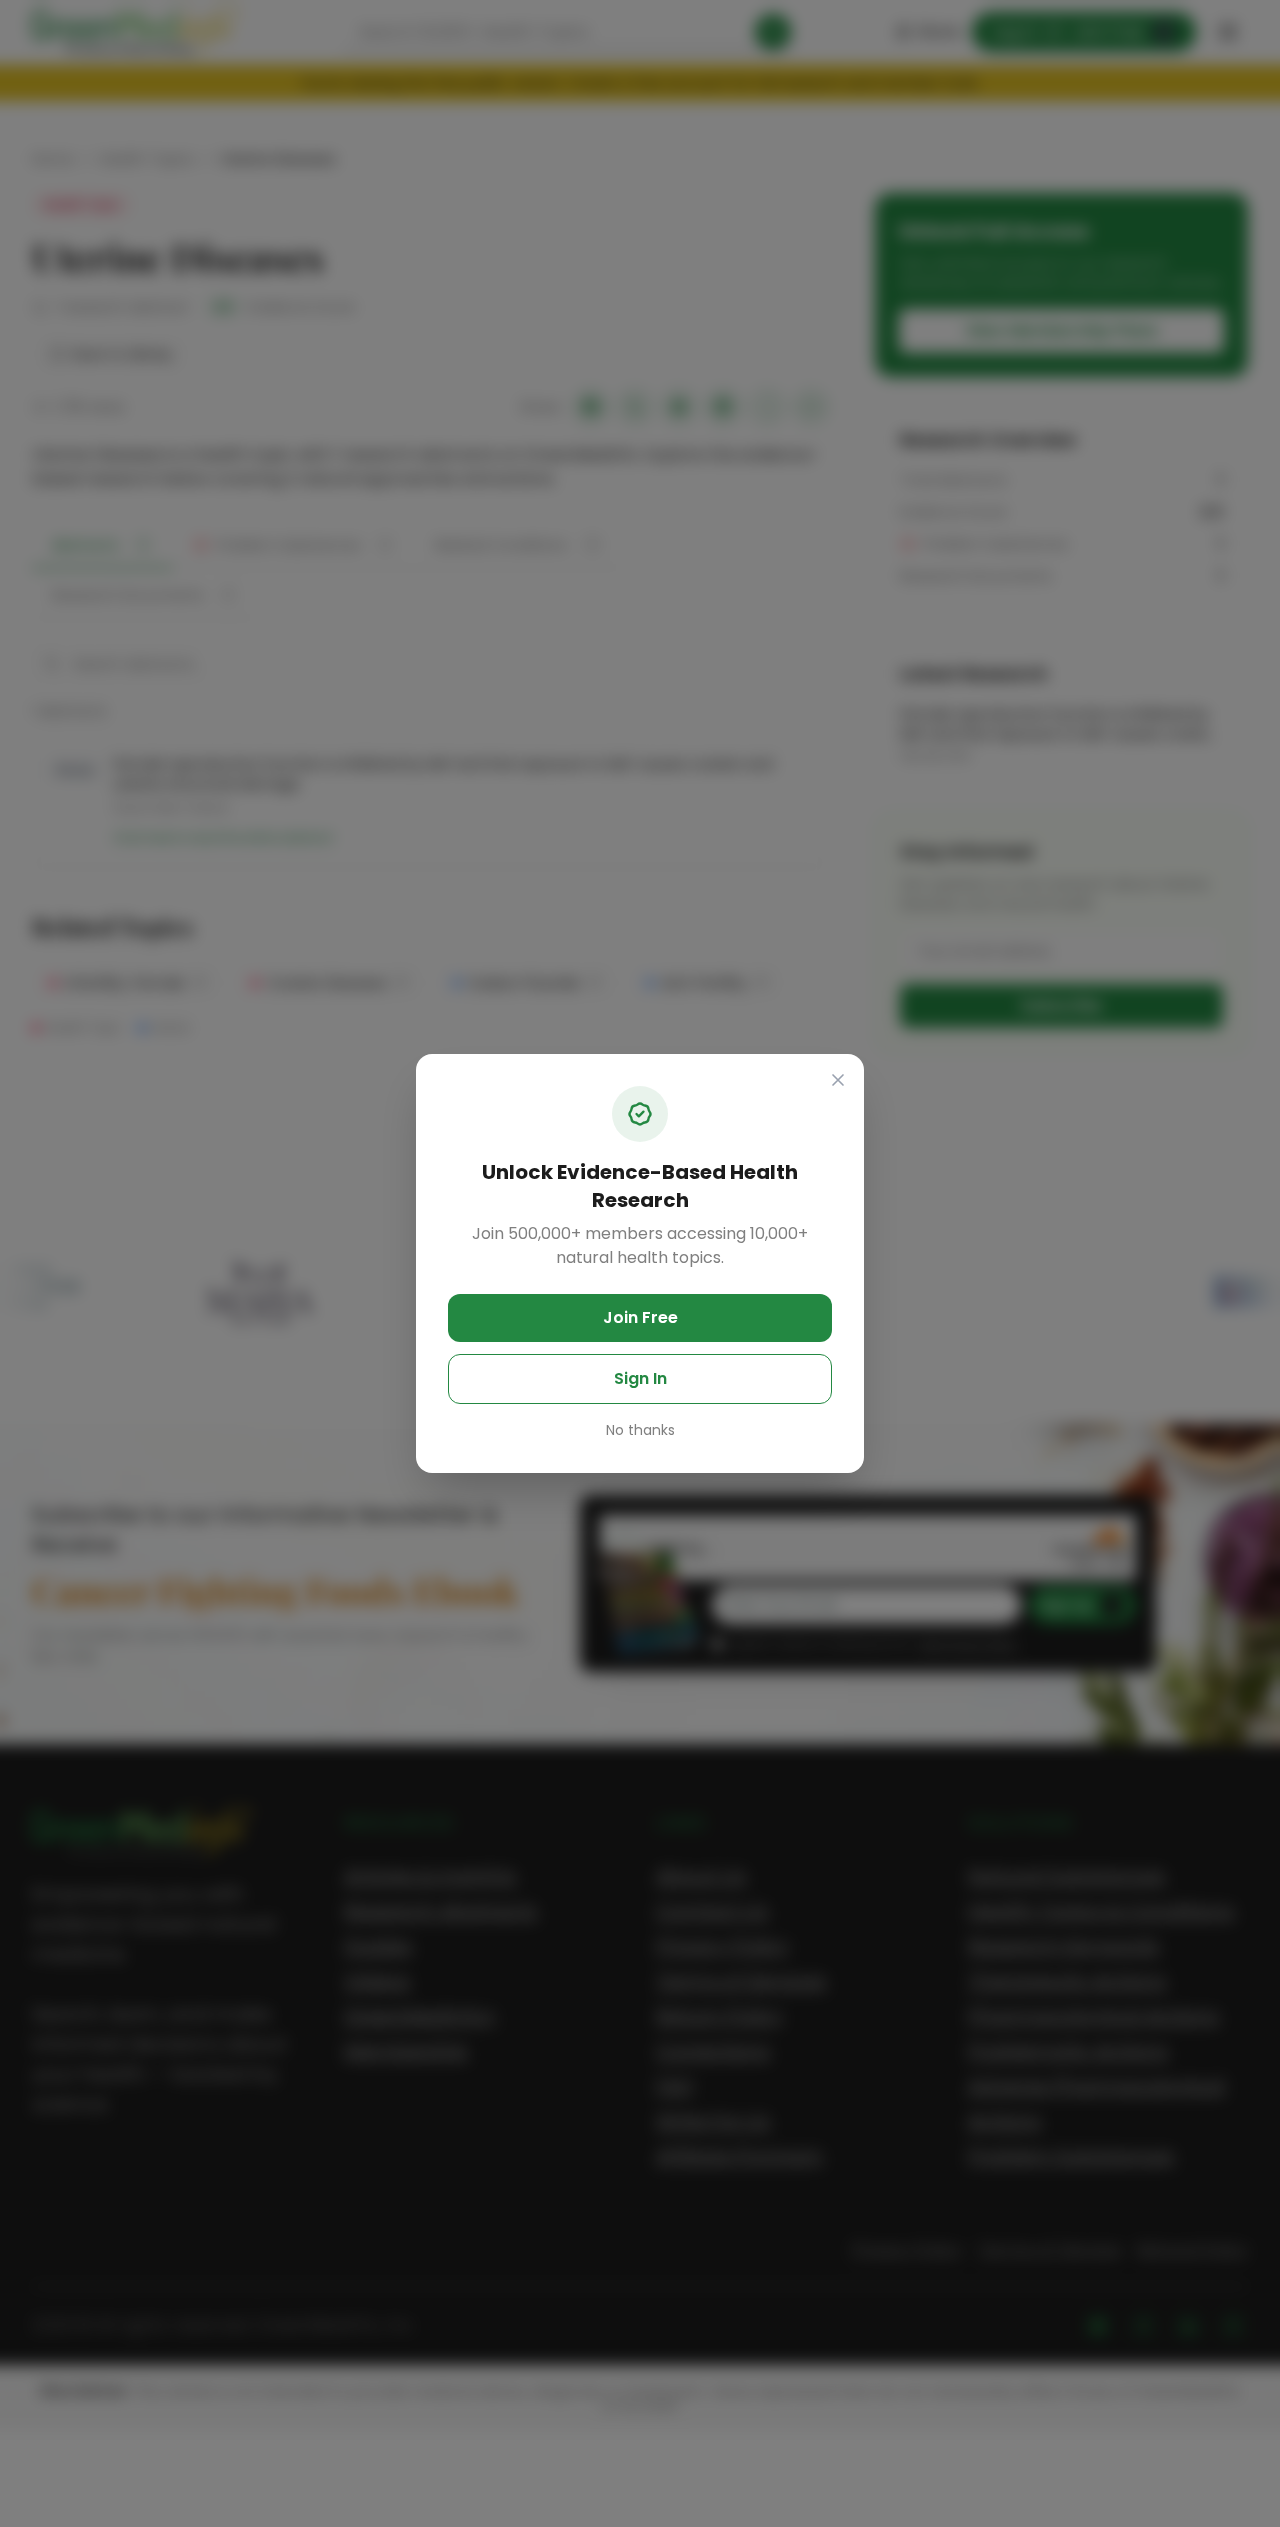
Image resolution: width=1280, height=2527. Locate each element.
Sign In (640, 1378)
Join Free (640, 1317)
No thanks (640, 1430)
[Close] (838, 1080)
